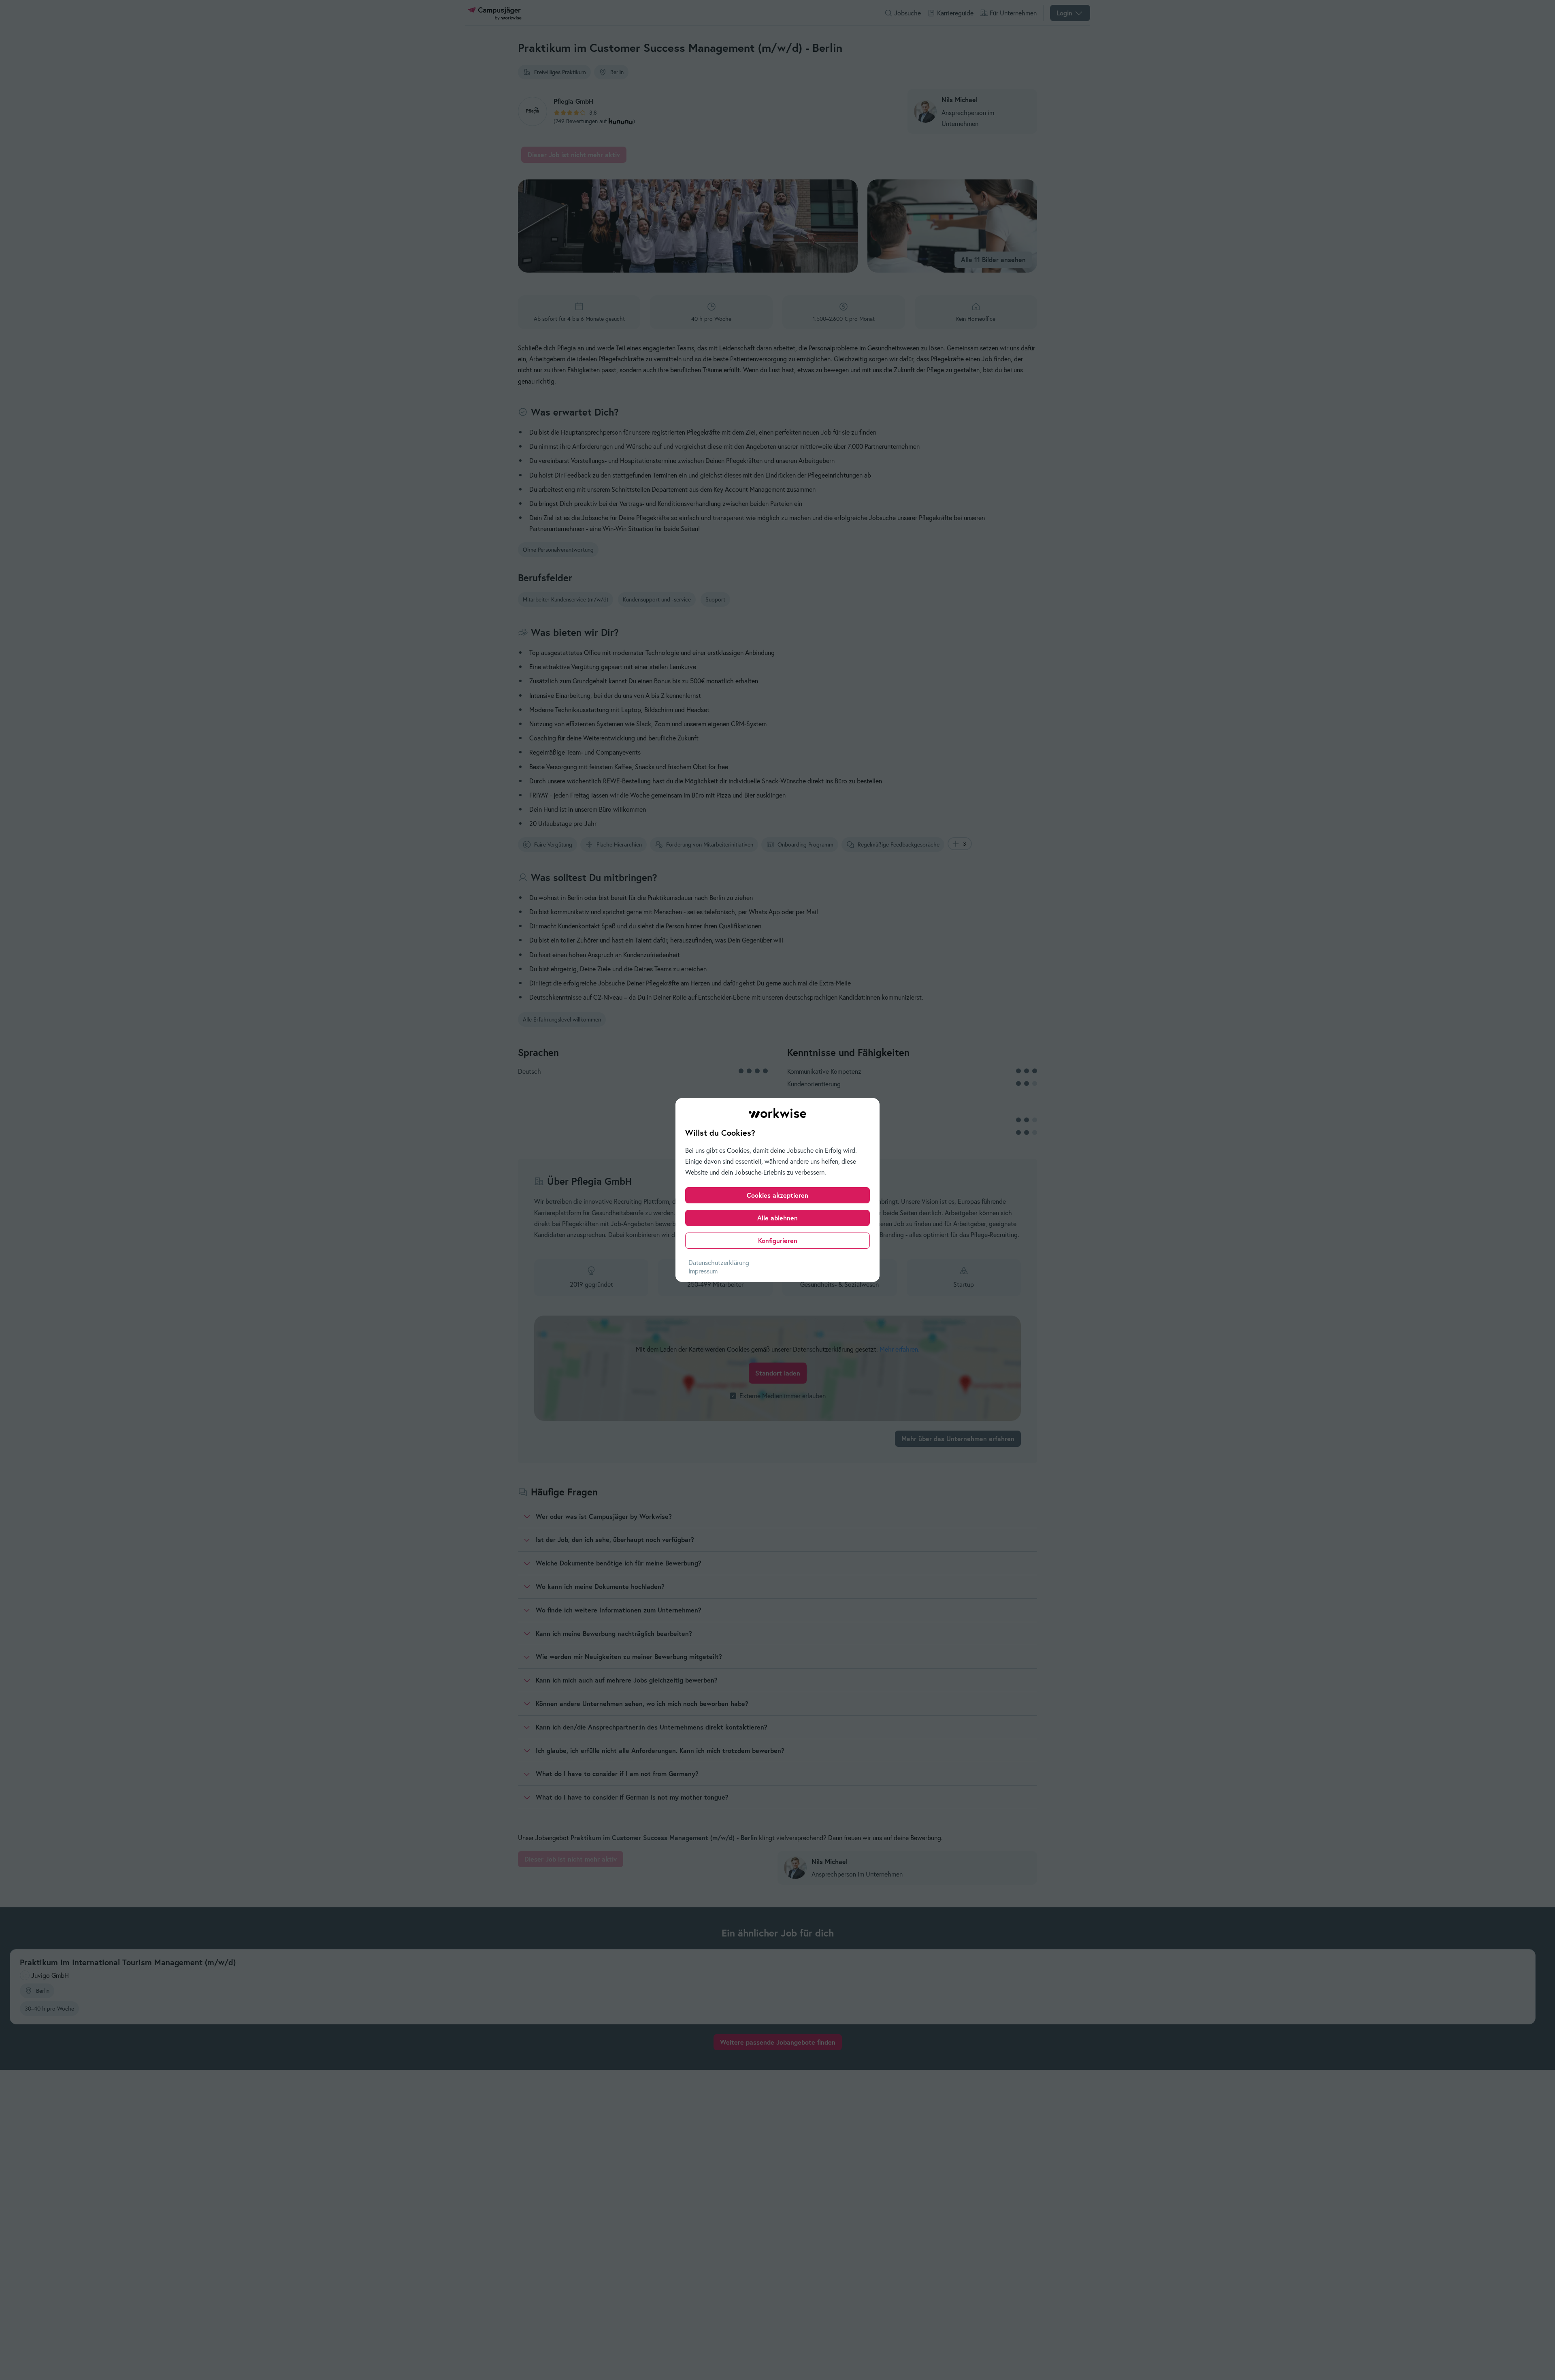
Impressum (703, 1271)
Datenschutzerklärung (719, 1263)
